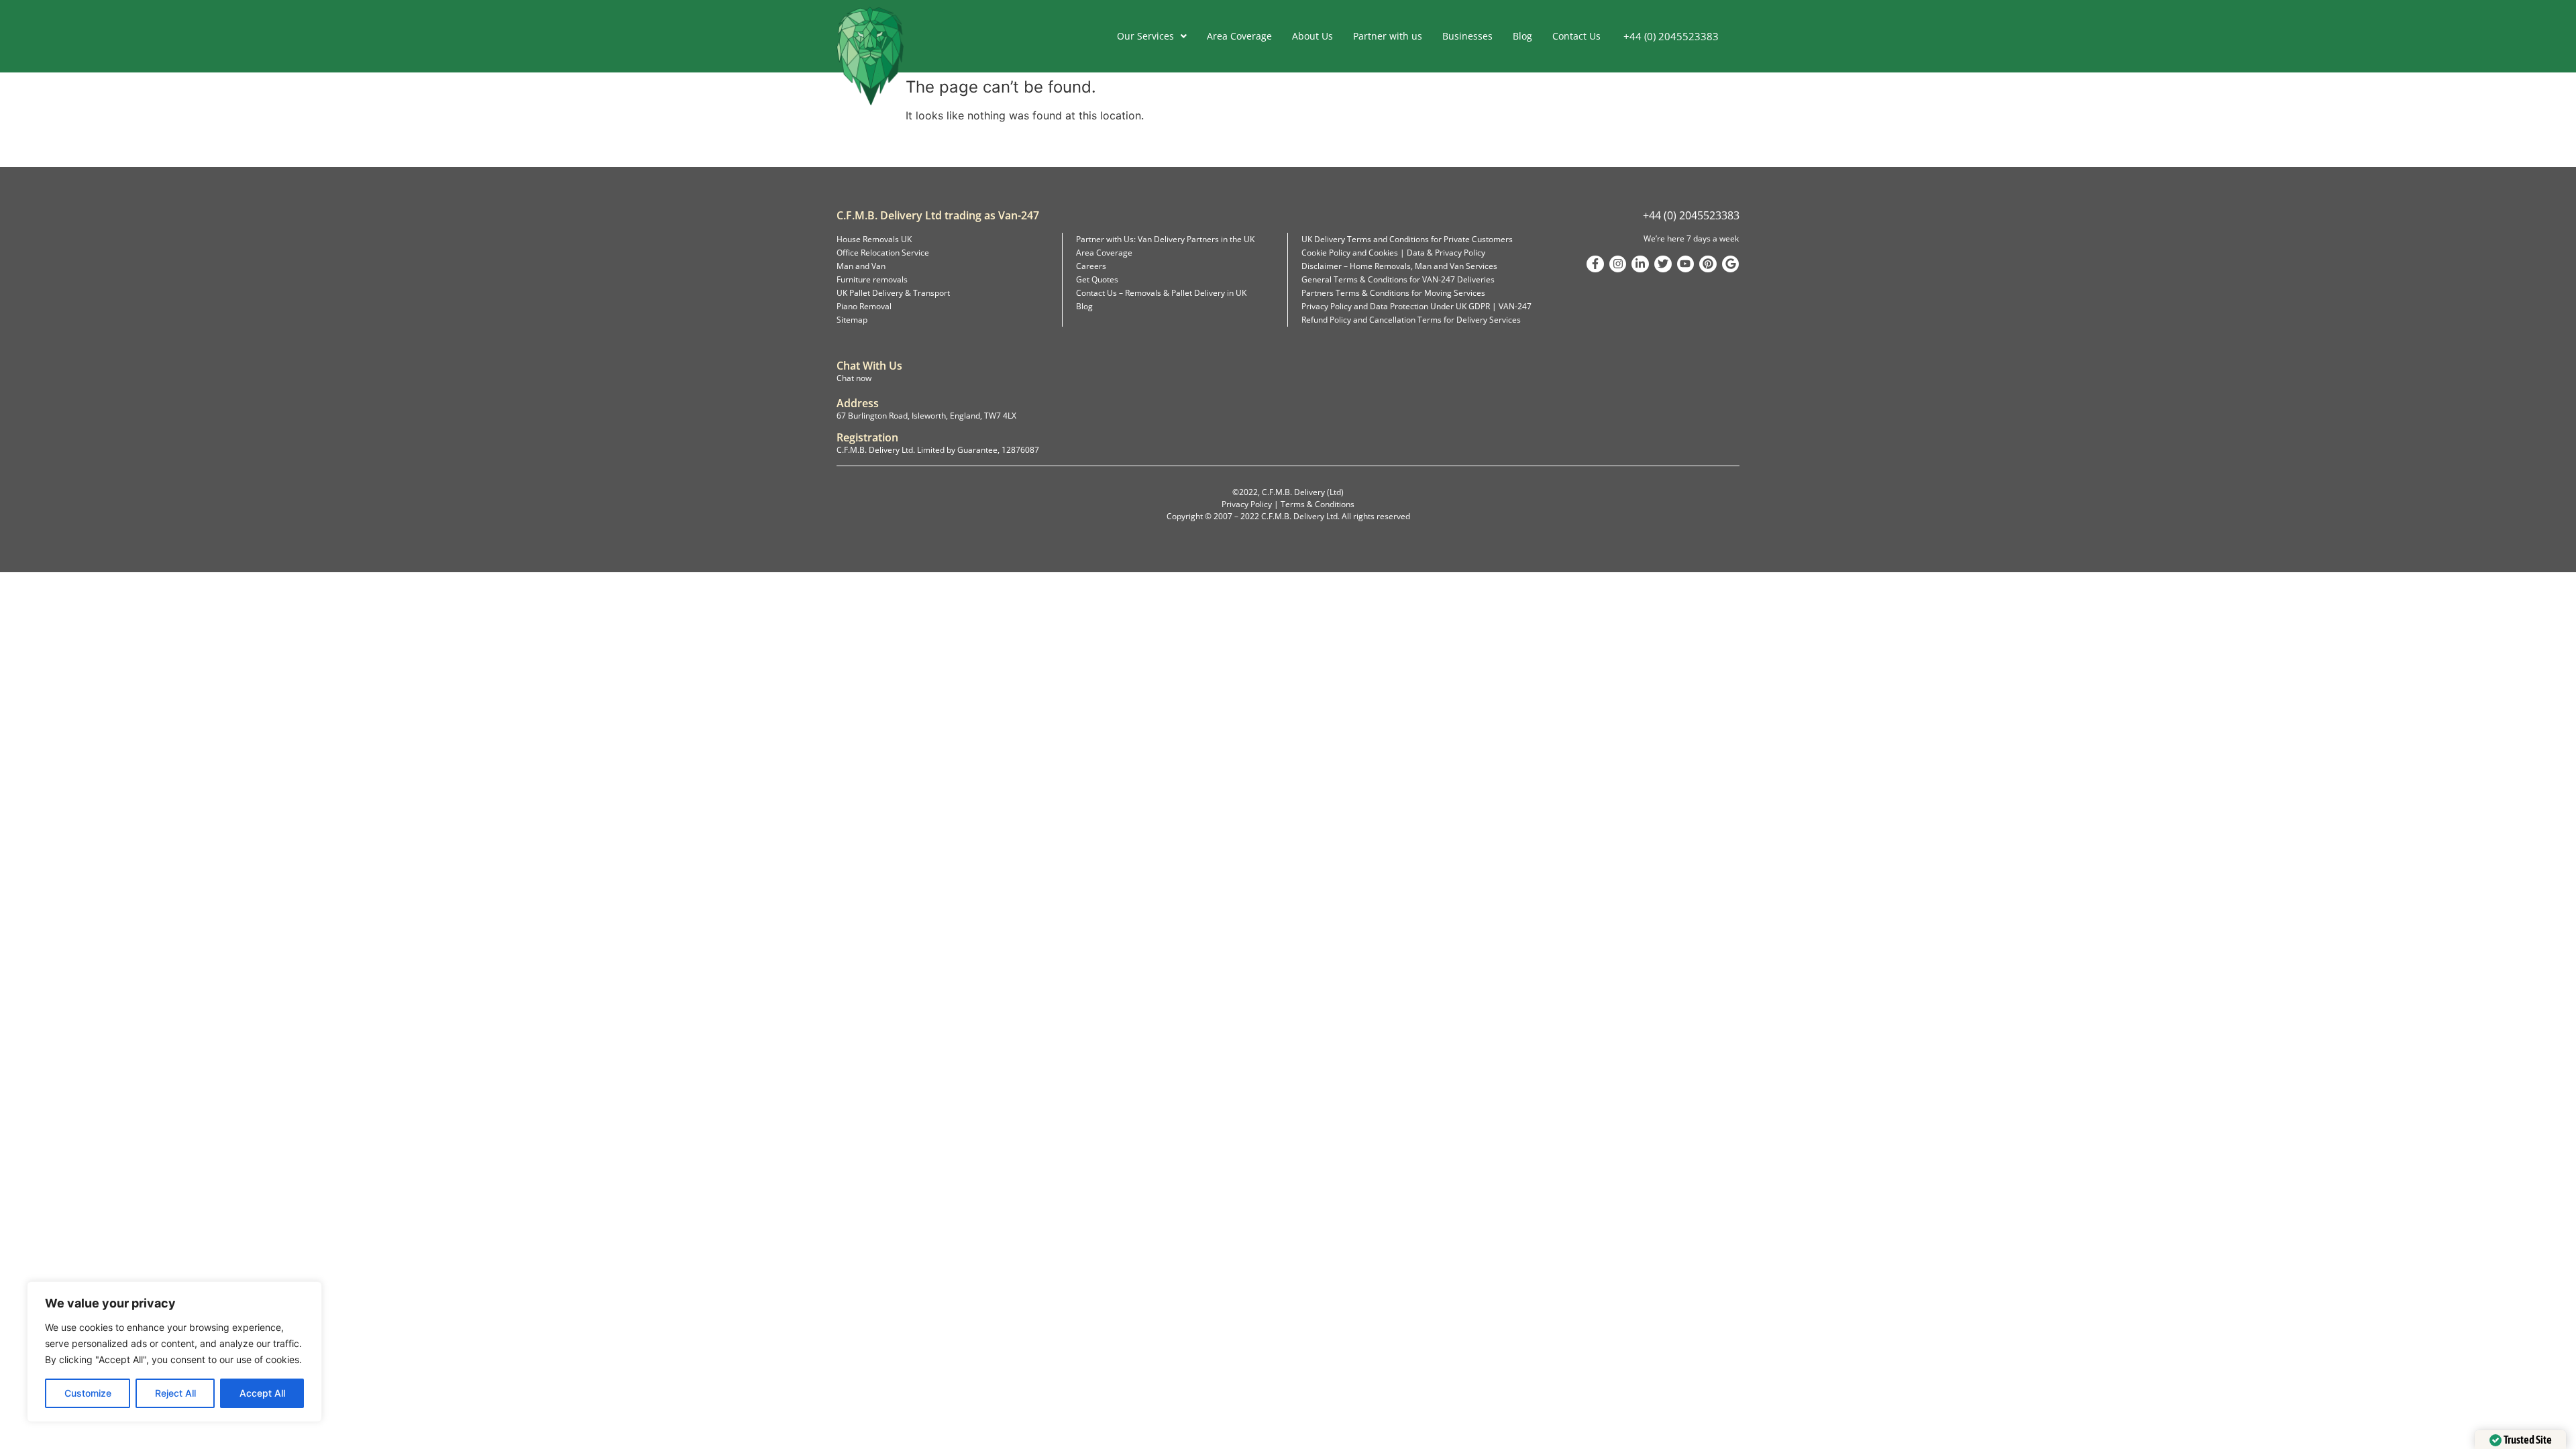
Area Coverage (1239, 36)
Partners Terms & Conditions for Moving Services (1393, 293)
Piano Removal (864, 306)
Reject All (175, 1393)
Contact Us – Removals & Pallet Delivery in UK (1161, 293)
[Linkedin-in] (1640, 264)
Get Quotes (1097, 279)
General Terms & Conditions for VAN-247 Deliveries (1398, 279)
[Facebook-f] (1595, 264)
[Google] (1731, 264)
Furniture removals (872, 279)
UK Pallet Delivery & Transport (893, 293)
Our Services (1145, 36)
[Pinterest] (1708, 264)
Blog (1522, 36)
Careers (1091, 266)
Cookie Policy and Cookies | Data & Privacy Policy (1393, 253)
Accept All (262, 1393)
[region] (174, 1352)
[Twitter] (1663, 264)
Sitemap (852, 320)
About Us (1312, 36)
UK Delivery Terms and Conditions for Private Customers (1407, 239)
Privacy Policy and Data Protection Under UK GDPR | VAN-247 (1416, 306)
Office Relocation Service (883, 253)
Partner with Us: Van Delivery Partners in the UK (1165, 239)
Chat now (854, 378)
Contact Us (1576, 36)
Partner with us (1388, 36)
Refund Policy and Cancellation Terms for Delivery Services (1411, 320)
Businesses (1467, 36)
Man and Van (861, 266)
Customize (88, 1393)
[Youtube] (1686, 264)
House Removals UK (874, 239)
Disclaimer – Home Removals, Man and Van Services (1399, 266)
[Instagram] (1618, 264)
